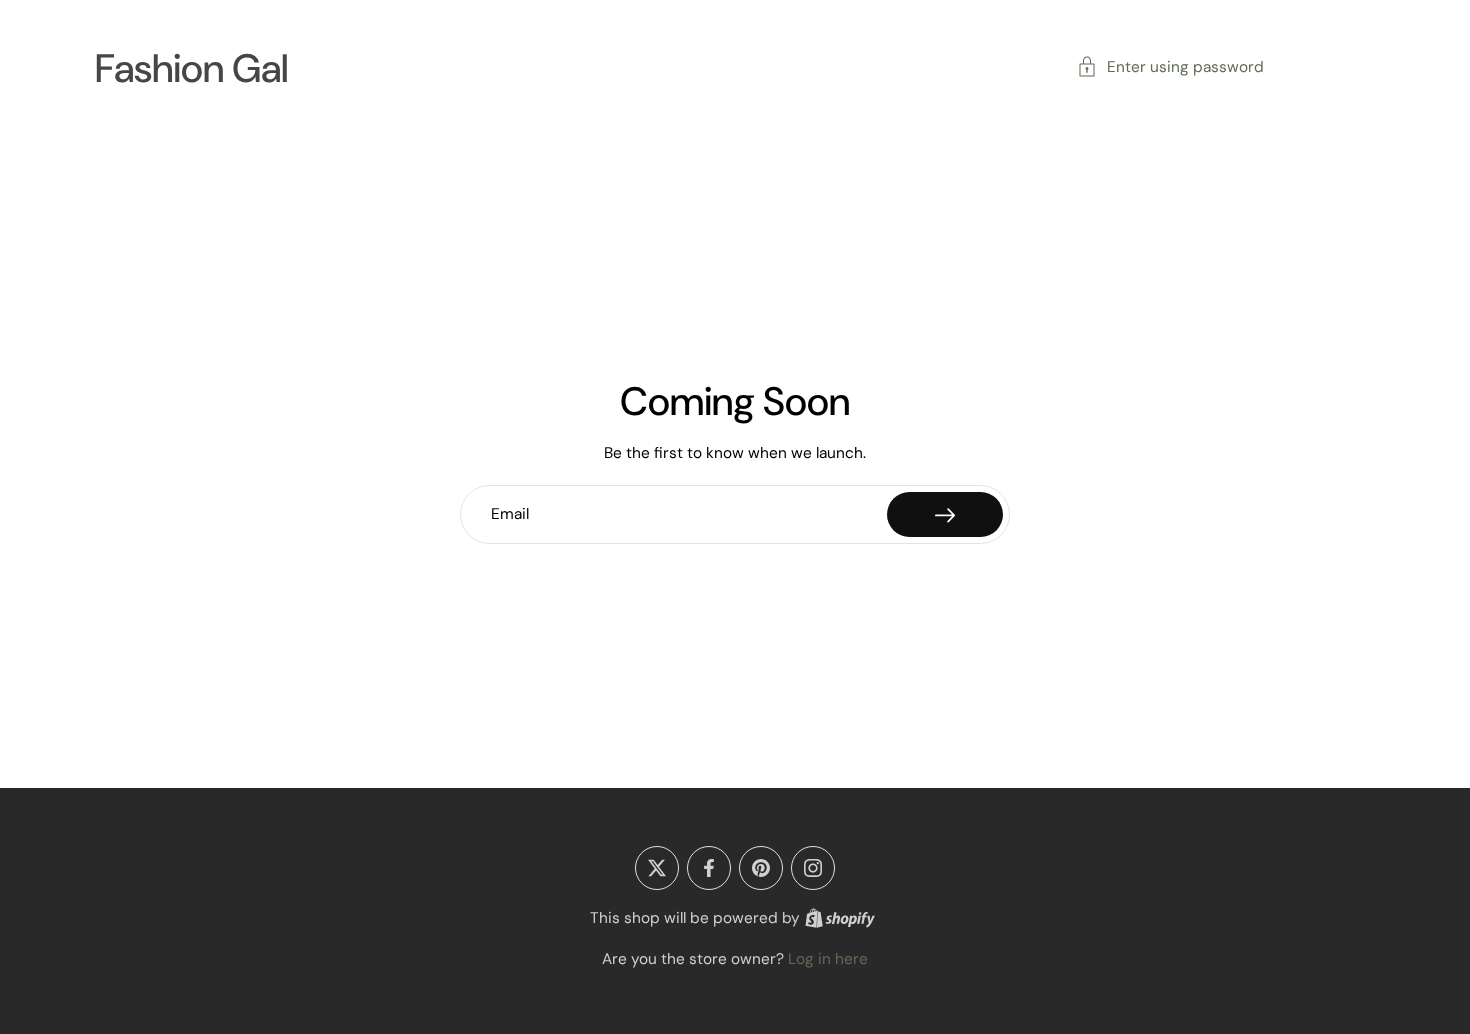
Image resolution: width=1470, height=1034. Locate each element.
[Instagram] (813, 868)
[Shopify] (840, 918)
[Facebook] (709, 868)
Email (510, 514)
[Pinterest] (761, 868)
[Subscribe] (945, 514)
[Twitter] (657, 868)
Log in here (828, 959)
